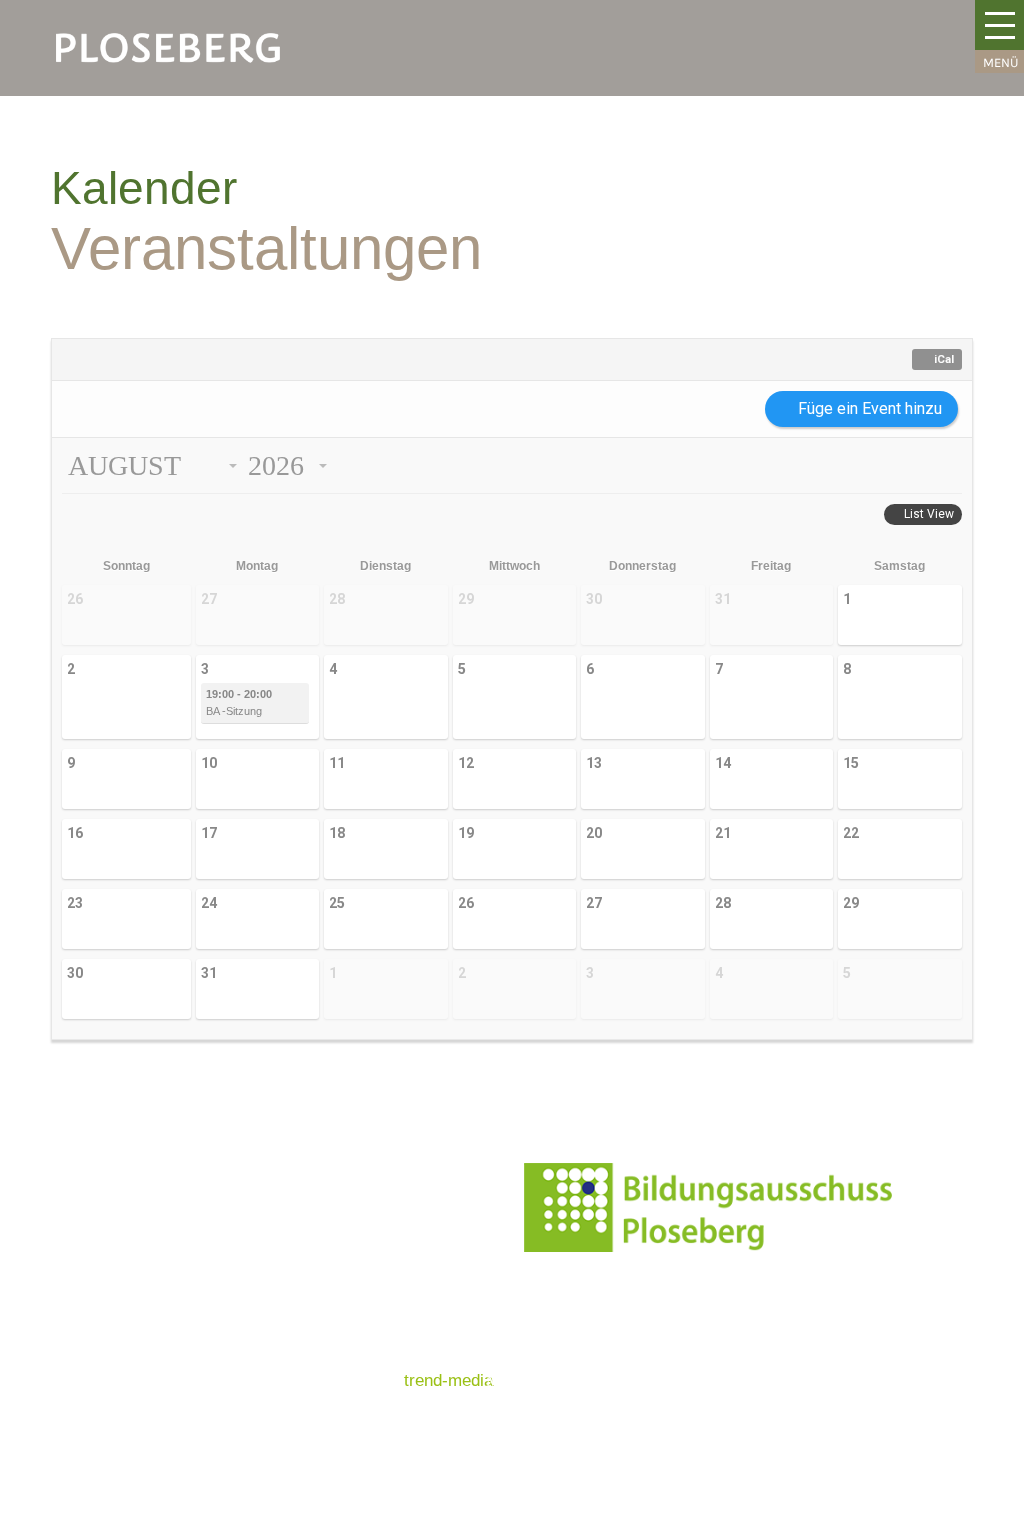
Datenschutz (360, 1301)
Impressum (355, 1261)
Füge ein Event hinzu (870, 408)
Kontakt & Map (368, 1182)
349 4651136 (793, 1358)
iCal (944, 359)
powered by (403, 1380)
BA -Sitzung (239, 702)
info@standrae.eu (781, 1333)
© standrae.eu (366, 1340)
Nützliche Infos (369, 1222)
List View (929, 514)
